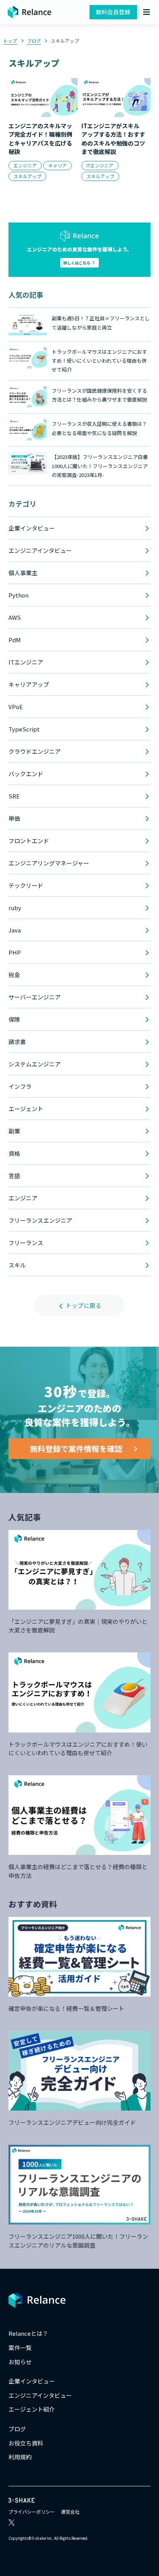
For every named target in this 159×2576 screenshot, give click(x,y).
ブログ (34, 41)
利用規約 (20, 2457)
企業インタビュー (32, 2381)
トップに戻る (83, 1305)
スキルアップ (65, 41)
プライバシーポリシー (32, 2512)
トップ (10, 41)
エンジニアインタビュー (40, 2395)
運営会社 (70, 2512)
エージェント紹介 (32, 2409)
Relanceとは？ (28, 2333)
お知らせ (20, 2362)
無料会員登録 (113, 12)
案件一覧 (20, 2348)
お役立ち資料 (26, 2443)
